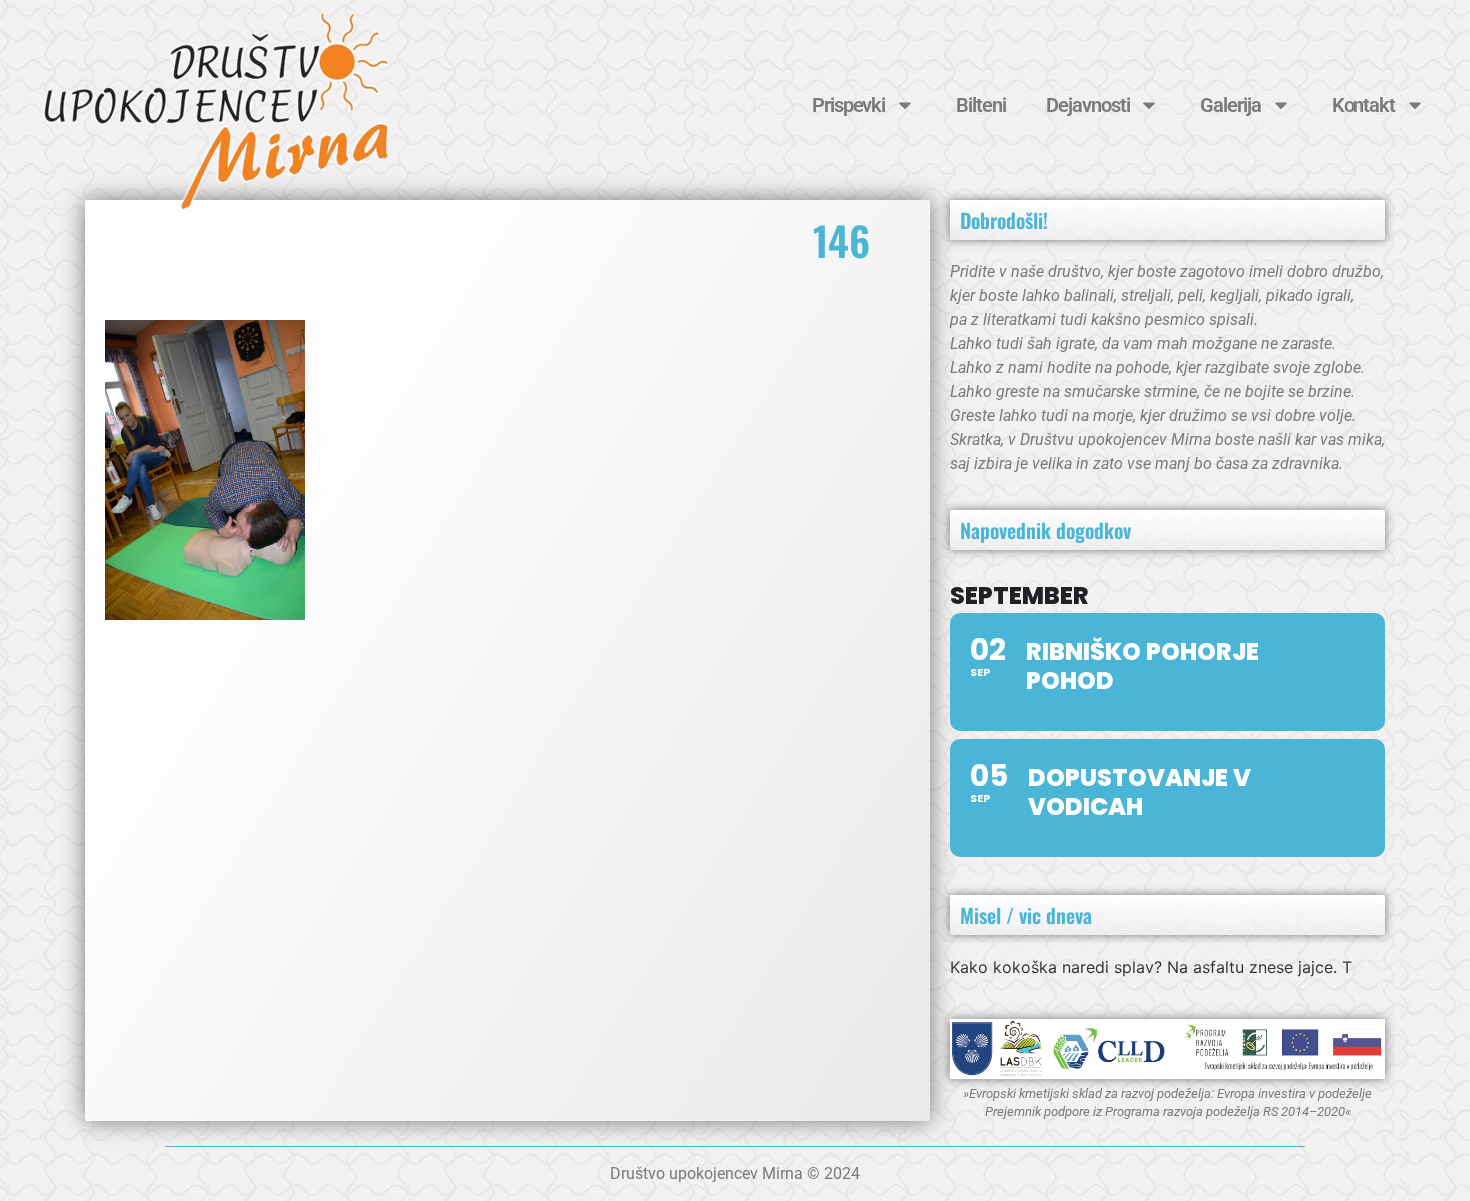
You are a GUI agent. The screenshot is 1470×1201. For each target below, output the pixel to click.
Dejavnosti (1087, 105)
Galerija (1230, 105)
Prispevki (848, 105)
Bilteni (980, 105)
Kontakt (1363, 105)
